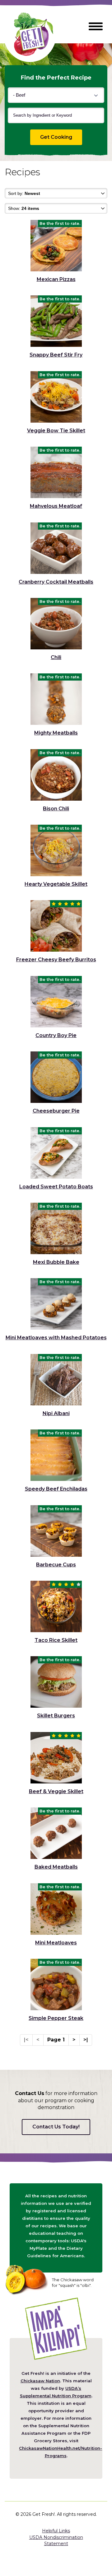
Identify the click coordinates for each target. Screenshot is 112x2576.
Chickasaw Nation (40, 2381)
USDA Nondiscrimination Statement (56, 2540)
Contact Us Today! (56, 2127)
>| (86, 2040)
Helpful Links (56, 2531)
